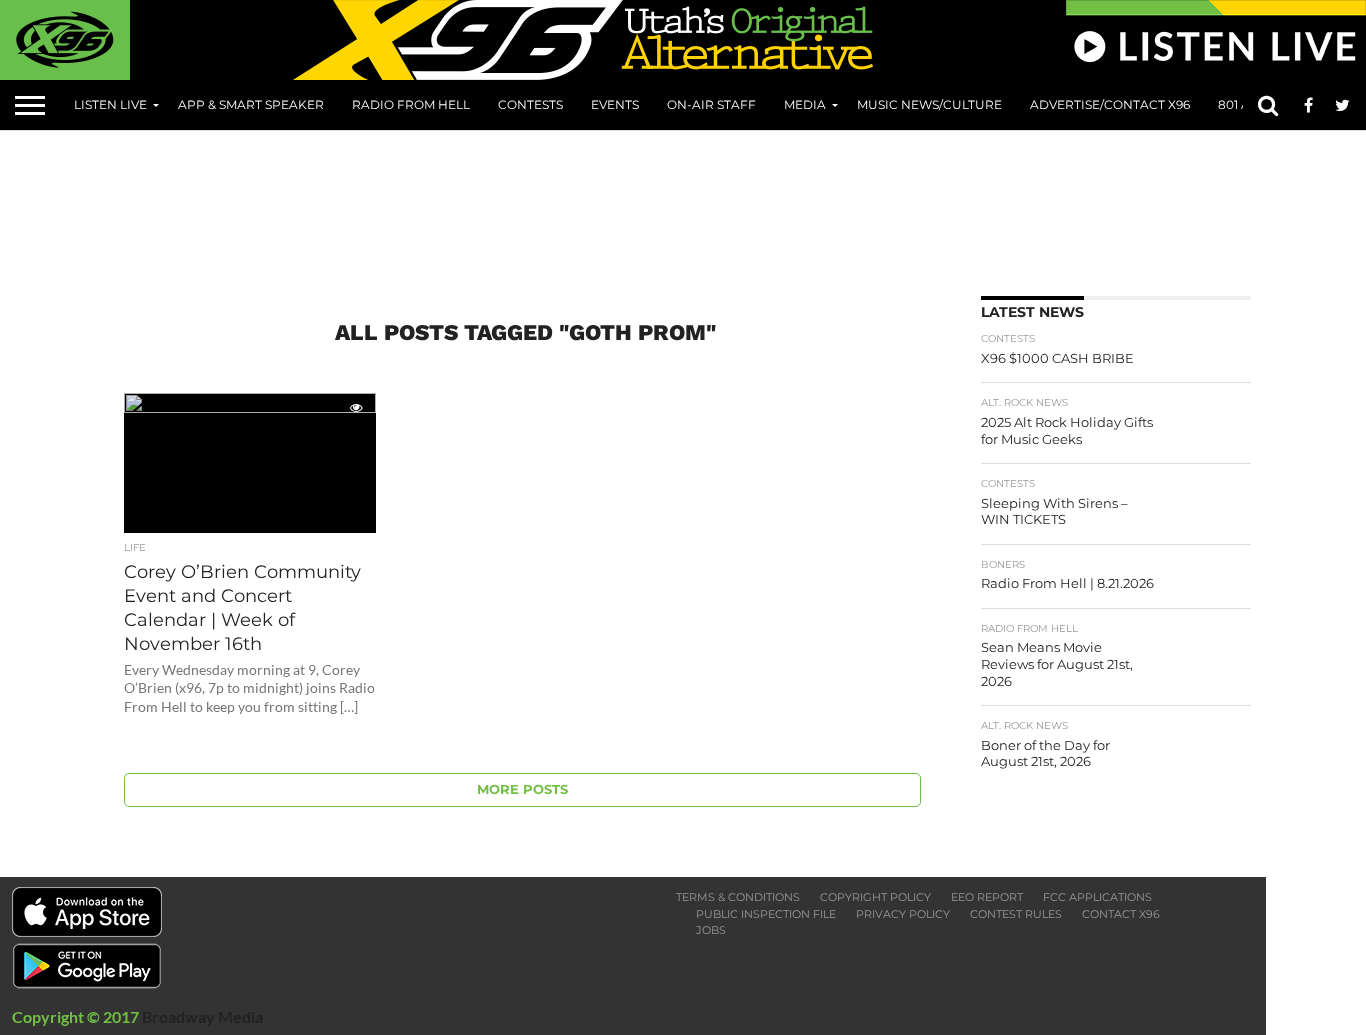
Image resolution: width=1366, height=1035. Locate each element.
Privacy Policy (903, 914)
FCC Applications (1097, 897)
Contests (530, 104)
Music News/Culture (929, 104)
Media (805, 104)
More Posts (522, 789)
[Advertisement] (700, 206)
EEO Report (987, 897)
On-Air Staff (711, 104)
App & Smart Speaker (251, 104)
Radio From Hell (411, 104)
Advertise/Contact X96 (1110, 104)
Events (615, 104)
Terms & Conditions (738, 897)
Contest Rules (1016, 914)
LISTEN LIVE (110, 104)
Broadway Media (202, 1016)
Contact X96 (1121, 914)
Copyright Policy (875, 897)
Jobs (711, 930)
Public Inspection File (766, 914)
